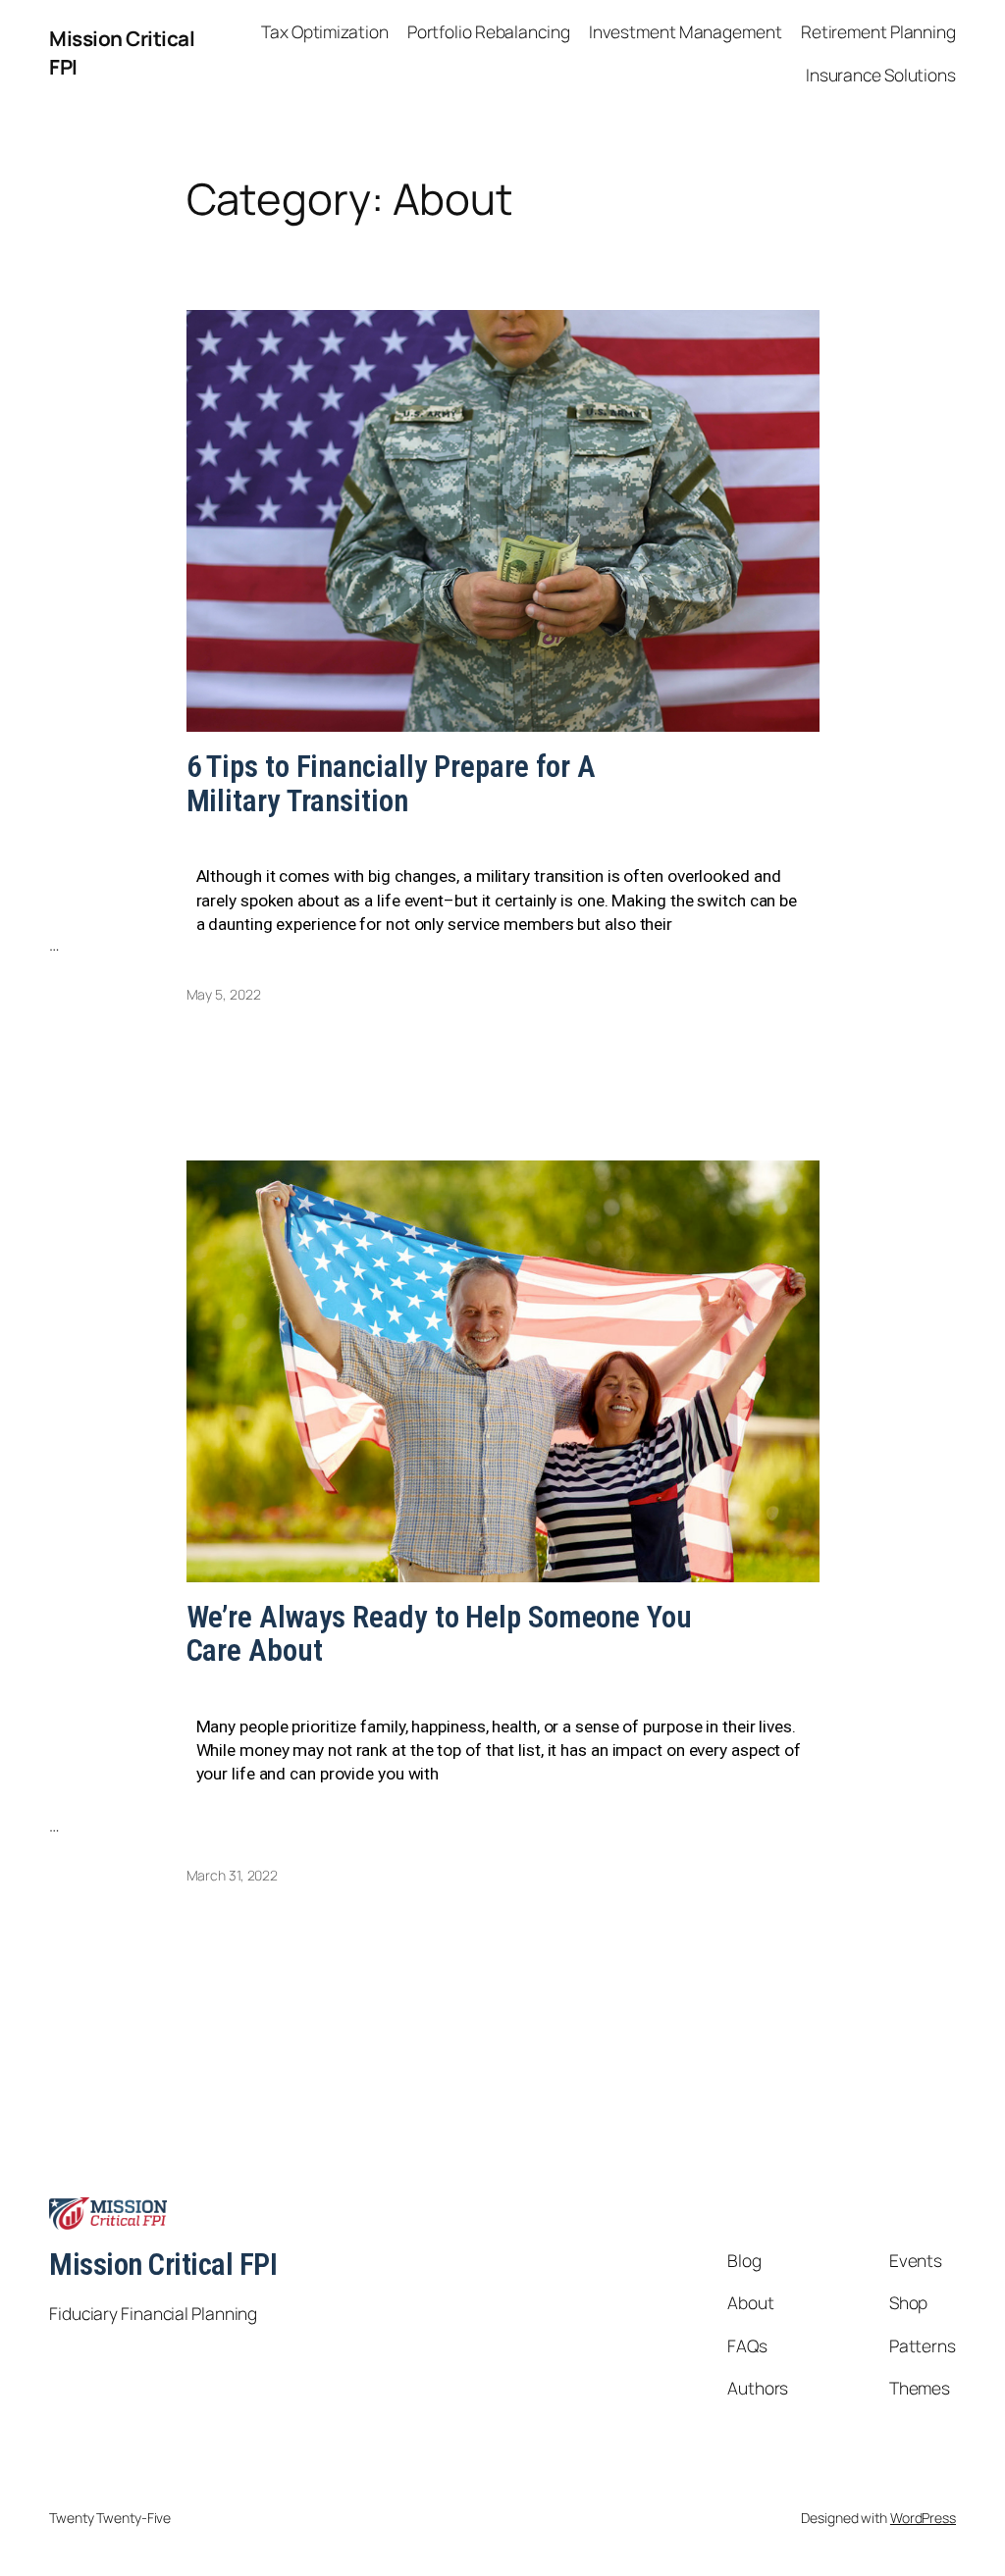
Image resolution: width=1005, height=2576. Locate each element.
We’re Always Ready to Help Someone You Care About (439, 1635)
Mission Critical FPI (163, 2265)
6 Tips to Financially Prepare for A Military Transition (392, 784)
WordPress (923, 2518)
